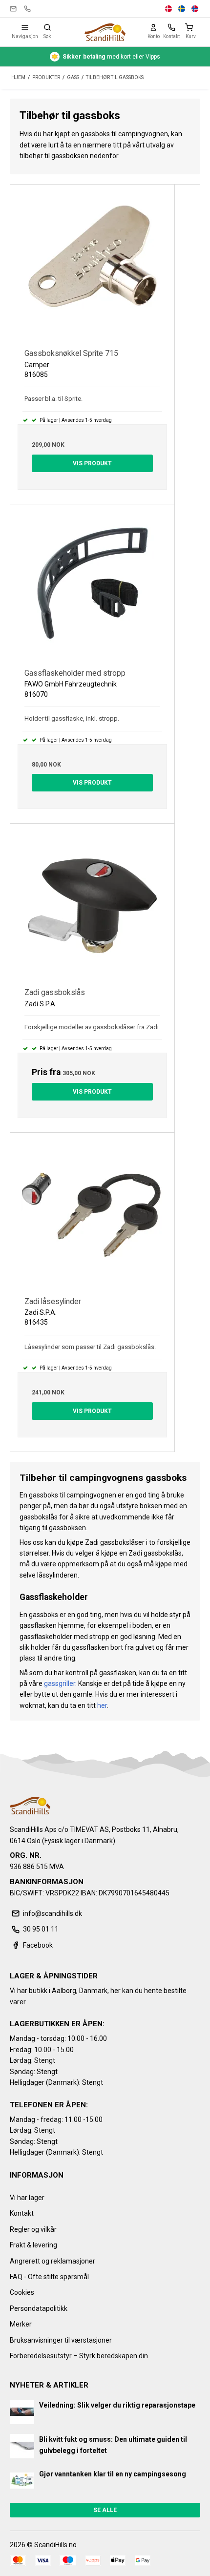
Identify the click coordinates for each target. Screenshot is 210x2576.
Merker (21, 2324)
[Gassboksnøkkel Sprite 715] (92, 267)
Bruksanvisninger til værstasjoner (61, 2340)
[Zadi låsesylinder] (92, 1215)
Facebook (38, 1945)
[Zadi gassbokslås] (92, 906)
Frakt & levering (33, 2245)
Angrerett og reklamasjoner (52, 2261)
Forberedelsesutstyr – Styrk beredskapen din (79, 2356)
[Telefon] (171, 27)
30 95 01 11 (27, 9)
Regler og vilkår (33, 2229)
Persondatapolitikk (39, 2308)
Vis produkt (92, 463)
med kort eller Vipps (111, 57)
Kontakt (22, 2213)
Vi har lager (27, 2198)
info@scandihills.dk (13, 9)
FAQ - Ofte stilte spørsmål (49, 2277)
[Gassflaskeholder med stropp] (92, 586)
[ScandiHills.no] (105, 32)
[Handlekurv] (191, 27)
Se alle (105, 2510)
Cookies (22, 2292)
